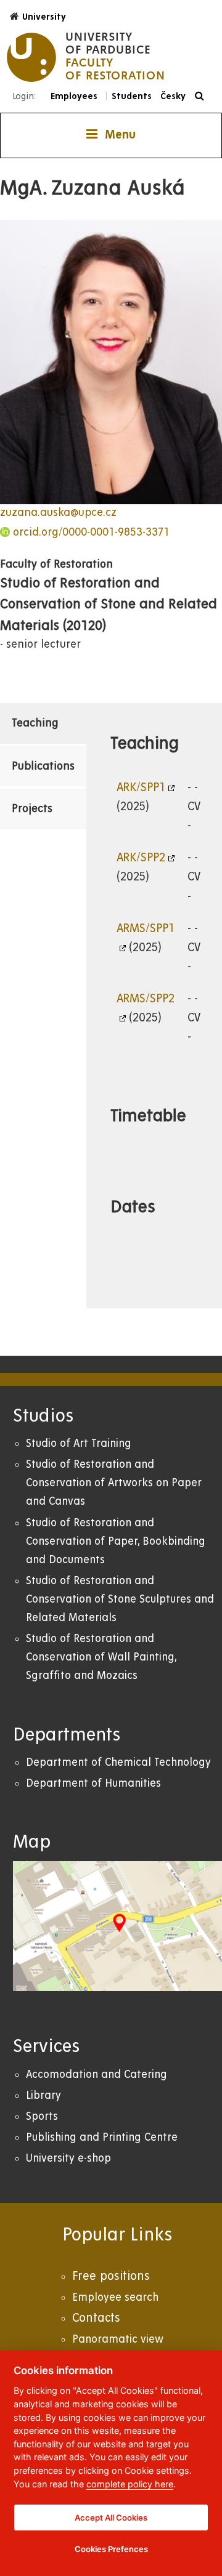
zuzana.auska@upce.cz (58, 513)
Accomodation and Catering (97, 2075)
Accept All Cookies (111, 2518)
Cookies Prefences (111, 2549)
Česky (173, 96)
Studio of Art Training (79, 1443)
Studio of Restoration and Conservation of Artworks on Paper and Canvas (114, 1483)
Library (43, 2095)
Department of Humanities (93, 1783)
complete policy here (130, 2484)
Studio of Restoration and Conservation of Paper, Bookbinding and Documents (116, 1541)
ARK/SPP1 (141, 787)
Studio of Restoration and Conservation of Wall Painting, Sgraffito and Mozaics (101, 1657)
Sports (42, 2116)
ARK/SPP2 (141, 858)
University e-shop (68, 2158)
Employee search (115, 2297)
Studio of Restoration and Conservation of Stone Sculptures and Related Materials (120, 1599)
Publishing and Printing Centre (102, 2137)
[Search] (203, 96)
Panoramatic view (118, 2339)
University (44, 17)
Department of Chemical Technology (118, 1762)
